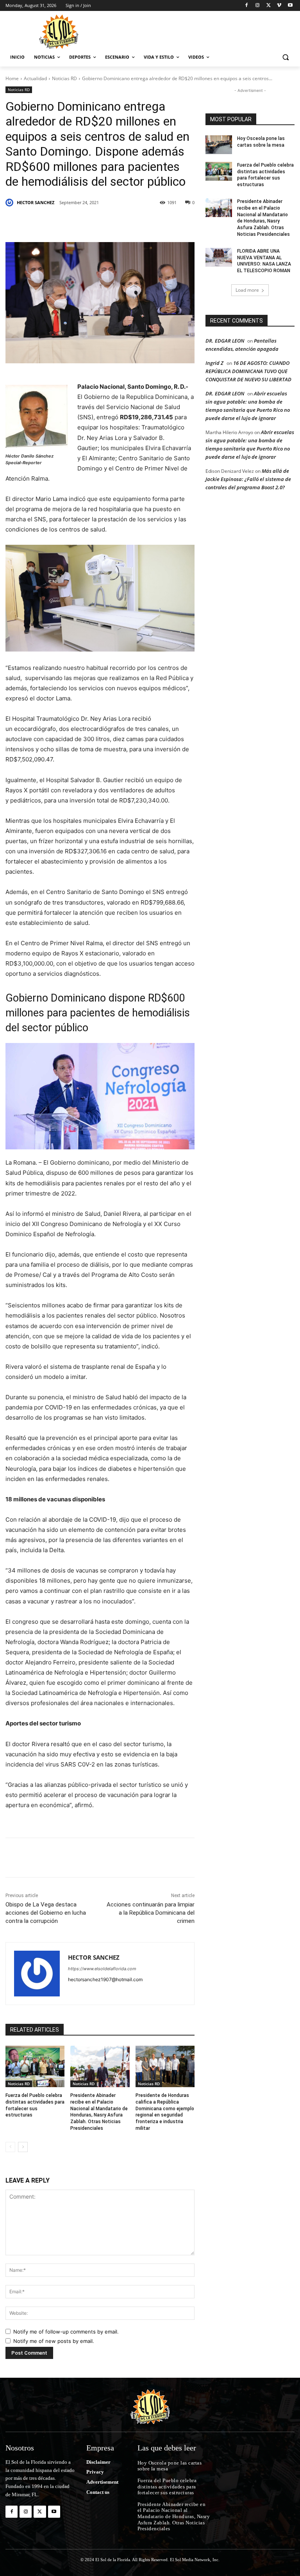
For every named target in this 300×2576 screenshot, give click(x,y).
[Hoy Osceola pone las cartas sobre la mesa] (219, 145)
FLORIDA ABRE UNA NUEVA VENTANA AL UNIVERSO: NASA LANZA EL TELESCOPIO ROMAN (264, 261)
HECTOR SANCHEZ (36, 202)
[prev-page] (10, 2147)
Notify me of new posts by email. (54, 2341)
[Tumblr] (131, 223)
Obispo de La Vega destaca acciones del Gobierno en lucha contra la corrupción (46, 1913)
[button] (285, 57)
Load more (247, 290)
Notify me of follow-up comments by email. (66, 2332)
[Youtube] (290, 6)
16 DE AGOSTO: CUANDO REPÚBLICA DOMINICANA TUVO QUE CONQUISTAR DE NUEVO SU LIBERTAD (248, 371)
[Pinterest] (95, 223)
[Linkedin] (113, 223)
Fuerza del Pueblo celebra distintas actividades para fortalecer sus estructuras (265, 175)
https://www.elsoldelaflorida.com (102, 1969)
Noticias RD (64, 78)
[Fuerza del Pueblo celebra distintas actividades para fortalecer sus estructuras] (35, 2066)
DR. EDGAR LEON (225, 341)
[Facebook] (247, 6)
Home (12, 78)
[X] (269, 6)
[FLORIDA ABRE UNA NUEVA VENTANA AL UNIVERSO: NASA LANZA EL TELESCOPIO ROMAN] (219, 257)
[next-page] (23, 2147)
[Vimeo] (279, 6)
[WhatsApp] (149, 223)
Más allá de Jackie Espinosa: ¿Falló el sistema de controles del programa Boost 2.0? (248, 479)
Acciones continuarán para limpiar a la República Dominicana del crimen (151, 1913)
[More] (168, 223)
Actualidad (35, 78)
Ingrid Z (214, 363)
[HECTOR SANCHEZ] (11, 203)
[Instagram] (258, 6)
